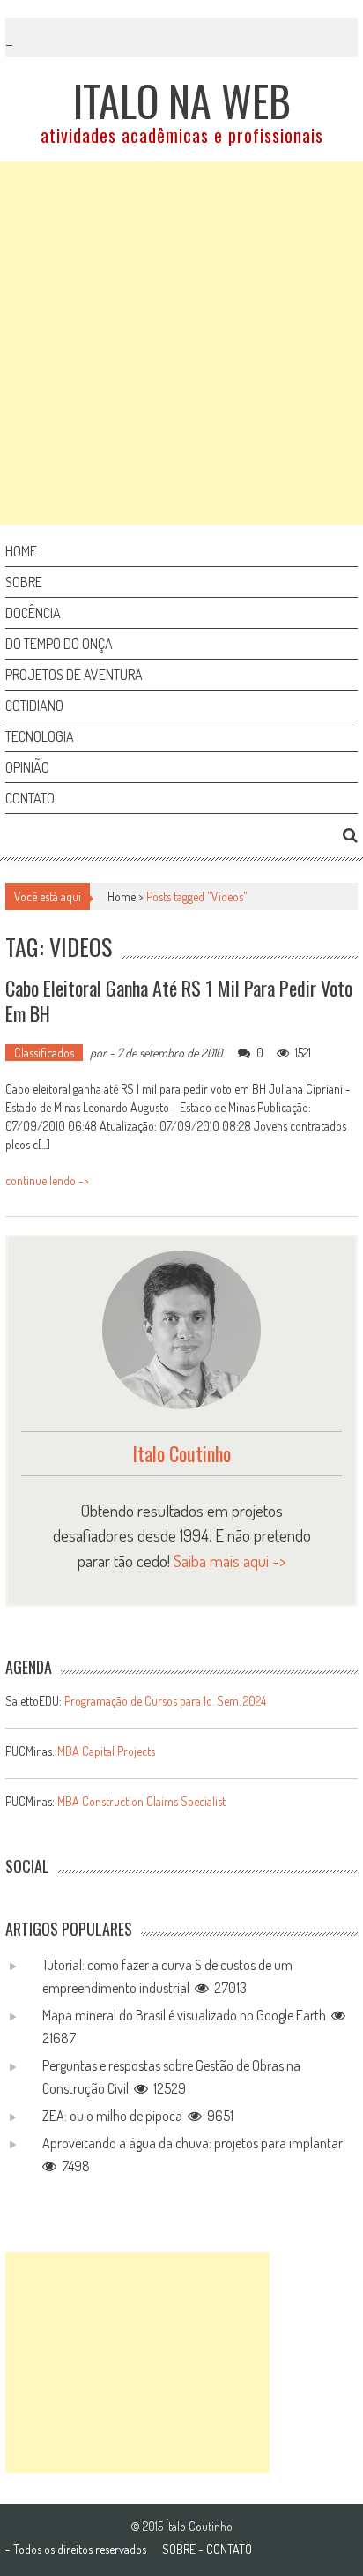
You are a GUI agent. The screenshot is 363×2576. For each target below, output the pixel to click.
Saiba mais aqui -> (230, 1561)
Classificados (44, 1053)
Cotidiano (34, 706)
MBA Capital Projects (106, 1751)
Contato (30, 798)
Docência (33, 613)
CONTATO (229, 2549)
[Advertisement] (181, 343)
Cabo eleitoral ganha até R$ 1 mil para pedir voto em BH (179, 1001)
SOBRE (179, 2549)
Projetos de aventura (74, 675)
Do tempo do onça (59, 644)
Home (21, 551)
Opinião (27, 767)
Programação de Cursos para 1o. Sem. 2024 (165, 1701)
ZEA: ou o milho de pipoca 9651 (138, 2116)
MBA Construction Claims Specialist (141, 1801)
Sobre (24, 582)
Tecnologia (40, 736)
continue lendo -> (47, 1180)
